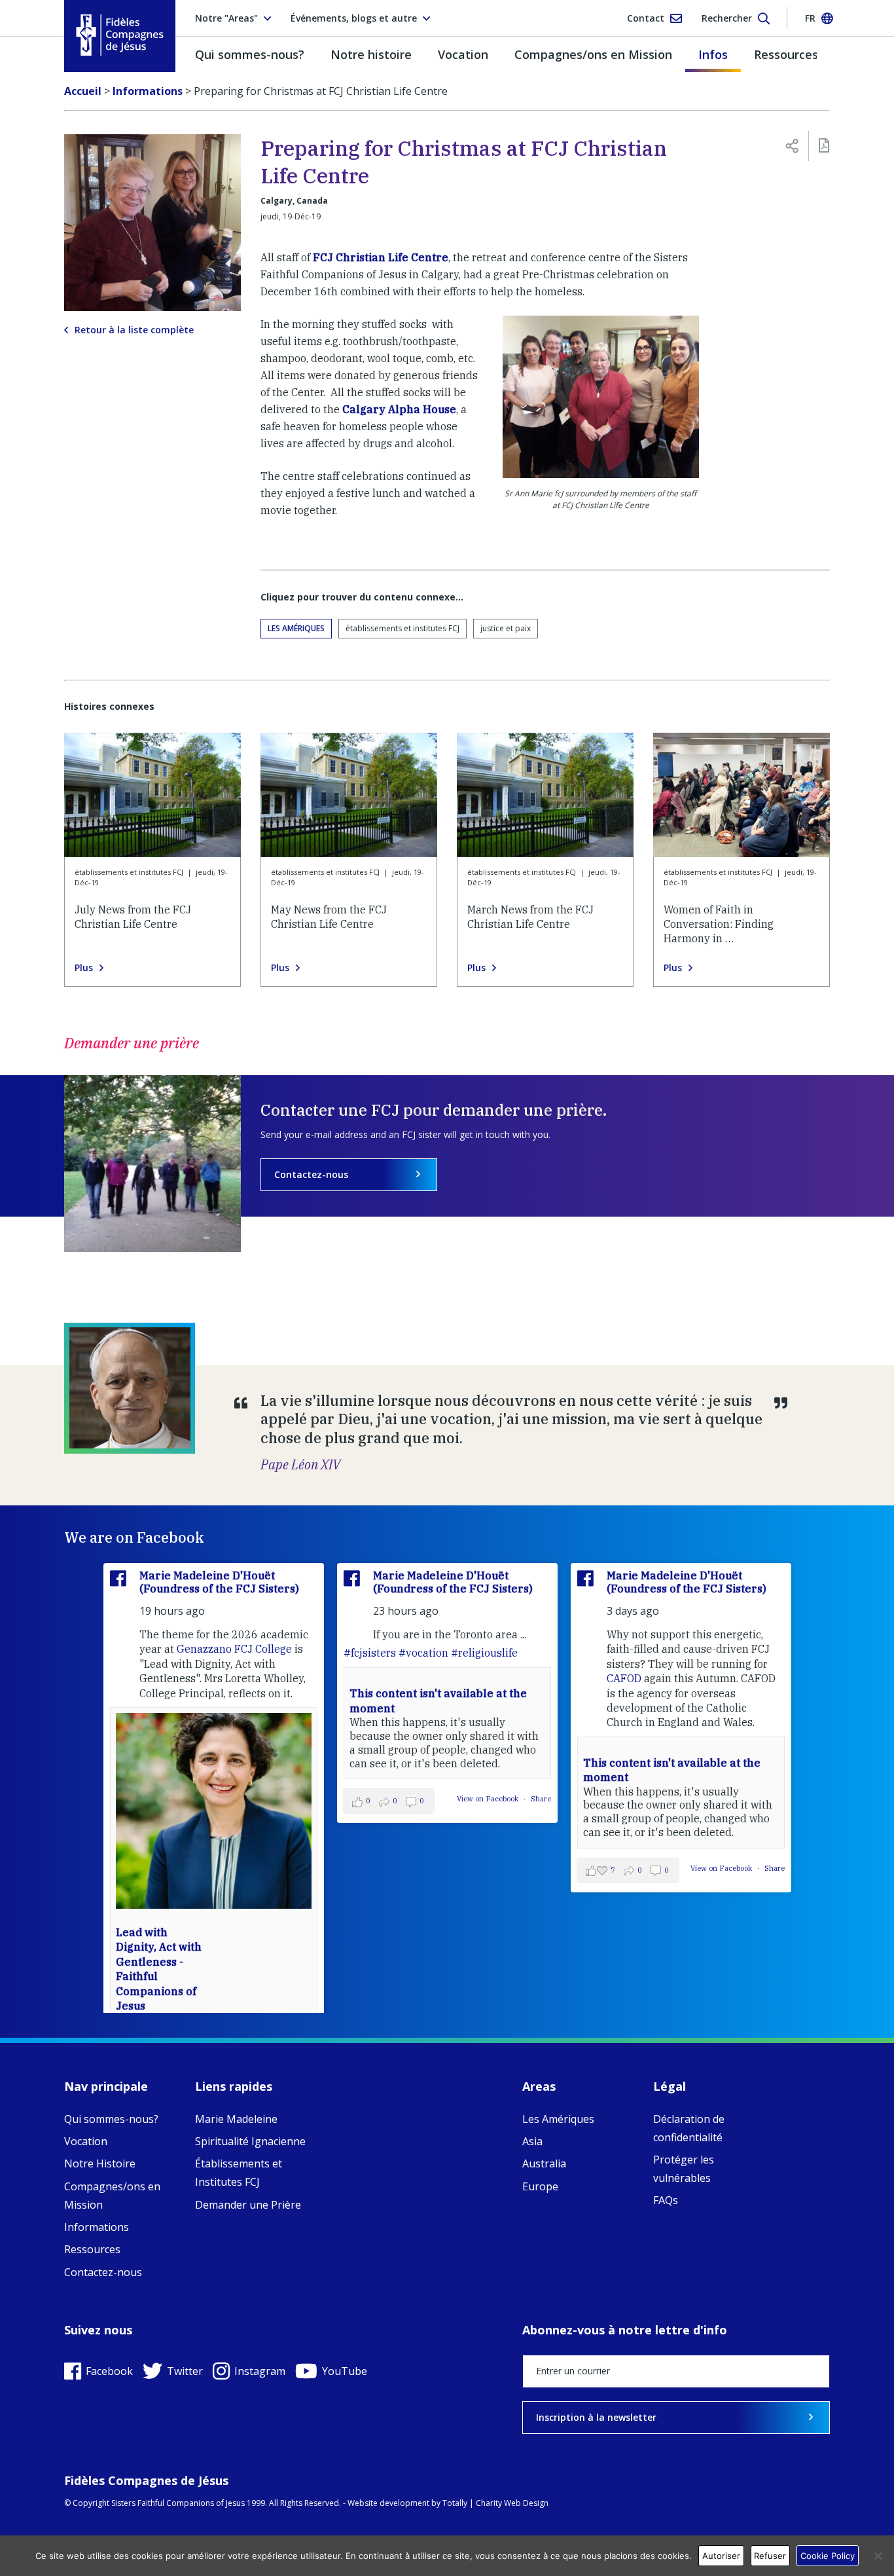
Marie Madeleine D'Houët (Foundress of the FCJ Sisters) (219, 1582)
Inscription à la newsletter (596, 2417)
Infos (713, 54)
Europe (540, 2186)
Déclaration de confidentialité (689, 2128)
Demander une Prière (248, 2205)
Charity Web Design (512, 2503)
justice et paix (506, 628)
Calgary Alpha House (399, 409)
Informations (97, 2227)
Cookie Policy (828, 2556)
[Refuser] (878, 2556)
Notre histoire (371, 54)
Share (541, 1799)
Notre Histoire (100, 2163)
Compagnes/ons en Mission (593, 54)
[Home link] (120, 35)
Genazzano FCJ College (234, 1649)
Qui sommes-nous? (250, 54)
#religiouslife (484, 1653)
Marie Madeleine (236, 2119)
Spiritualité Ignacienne (250, 2141)
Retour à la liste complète (134, 330)
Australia (544, 2163)
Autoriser (721, 2556)
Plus (84, 968)
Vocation (463, 54)
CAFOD (624, 1678)
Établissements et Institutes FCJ (239, 2173)
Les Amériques (296, 628)
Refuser (770, 2556)
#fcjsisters (370, 1653)
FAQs (666, 2200)
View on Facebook (489, 1799)
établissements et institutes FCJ (402, 628)
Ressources (786, 54)
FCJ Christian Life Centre (379, 257)
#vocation (423, 1653)
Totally (455, 2503)
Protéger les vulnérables (684, 2169)
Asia (532, 2141)
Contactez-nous (311, 1174)
